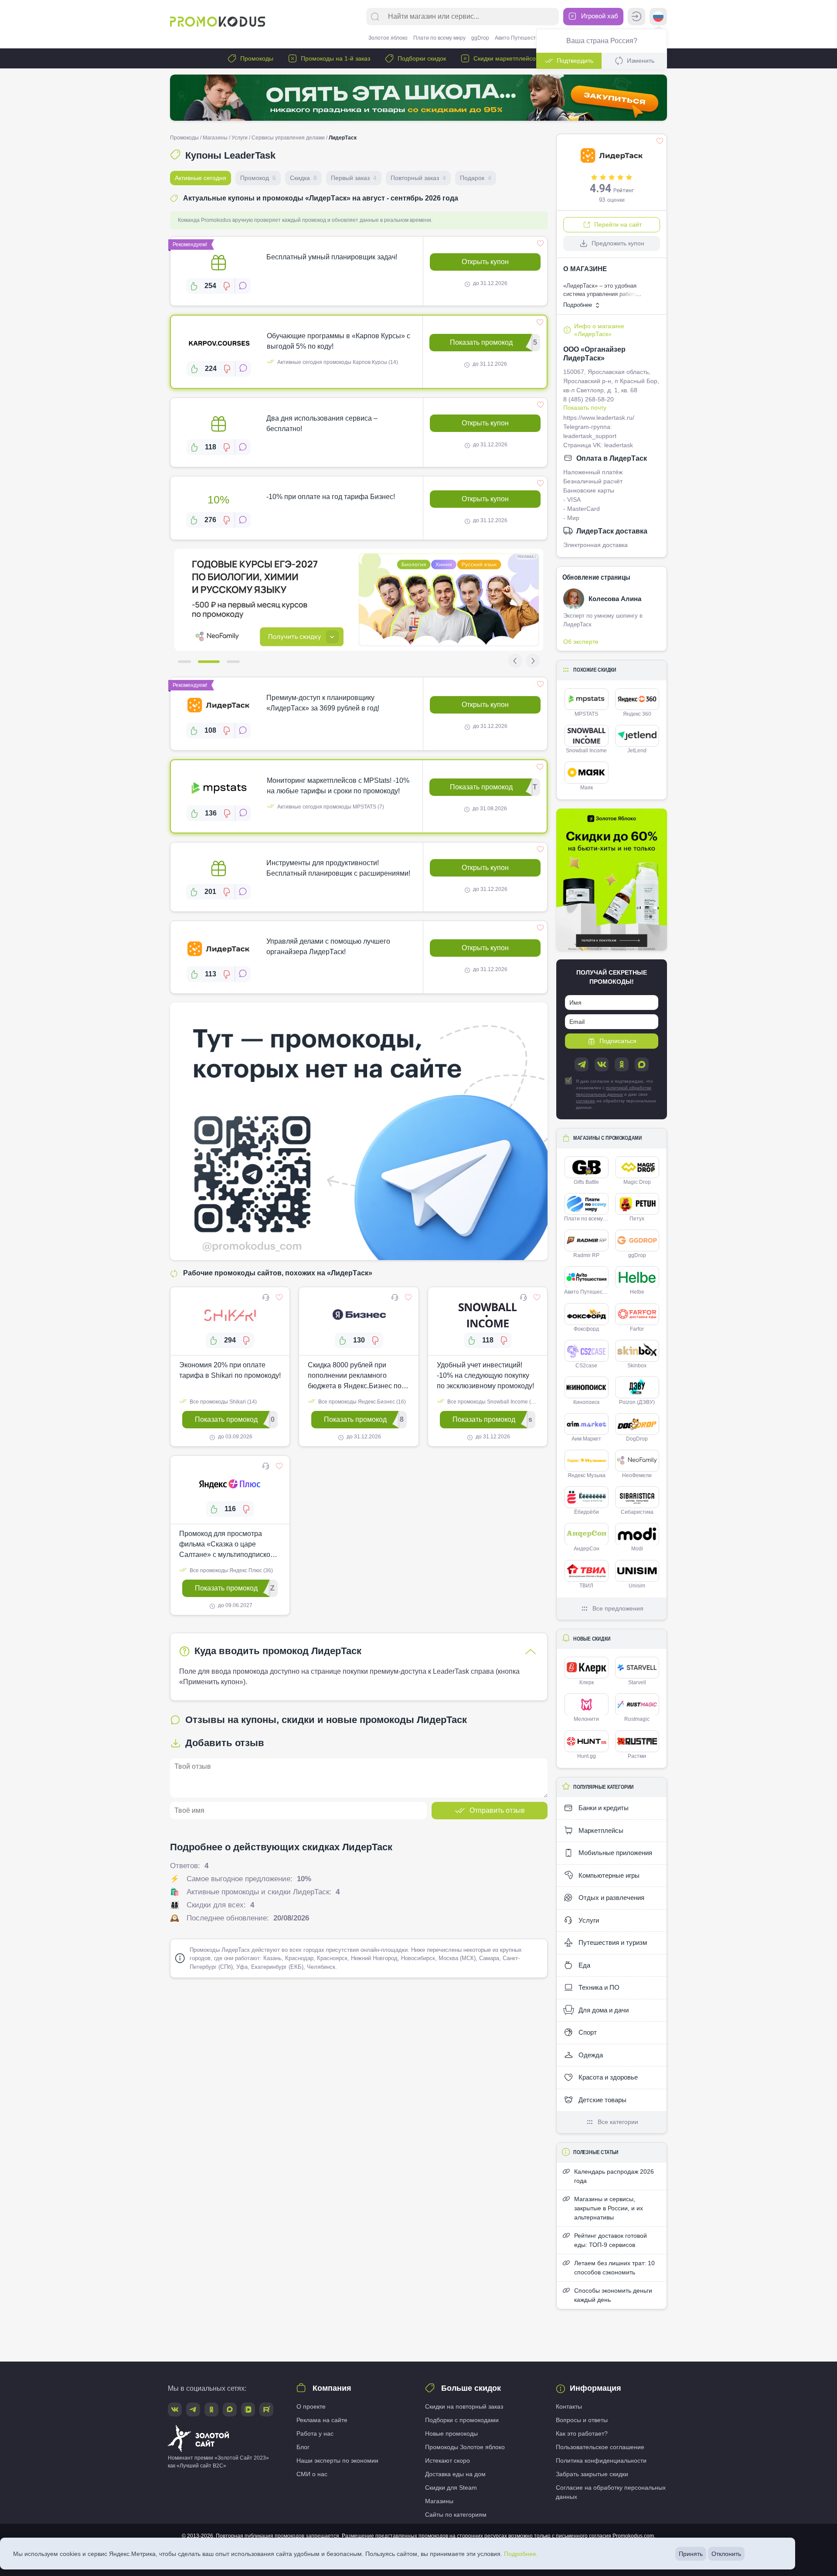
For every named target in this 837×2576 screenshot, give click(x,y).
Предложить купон (618, 243)
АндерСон (587, 1549)
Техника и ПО (598, 1987)
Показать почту (585, 408)
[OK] (622, 1064)
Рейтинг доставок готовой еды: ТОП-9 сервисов (611, 2240)
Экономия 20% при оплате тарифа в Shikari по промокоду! (230, 1370)
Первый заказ (354, 178)
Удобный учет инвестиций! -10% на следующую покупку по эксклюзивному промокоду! (485, 1375)
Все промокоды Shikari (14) (223, 1402)
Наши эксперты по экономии (337, 2460)
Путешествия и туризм (612, 1942)
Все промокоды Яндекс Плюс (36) (231, 1570)
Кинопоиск (586, 1402)
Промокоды (256, 58)
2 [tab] (209, 662)
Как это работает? (582, 2433)
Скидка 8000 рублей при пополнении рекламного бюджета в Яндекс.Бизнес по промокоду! (355, 1376)
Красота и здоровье (607, 2077)
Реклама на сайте (322, 2420)
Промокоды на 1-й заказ (335, 58)
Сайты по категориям (456, 2515)
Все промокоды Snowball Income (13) (492, 1402)
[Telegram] (582, 1064)
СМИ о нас (312, 2474)
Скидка (303, 178)
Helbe (637, 1292)
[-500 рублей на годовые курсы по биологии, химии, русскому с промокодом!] (359, 600)
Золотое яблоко (388, 38)
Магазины (215, 138)
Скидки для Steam (451, 2488)
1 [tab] (184, 662)
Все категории (618, 2122)
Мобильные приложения (614, 1853)
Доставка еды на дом (455, 2474)
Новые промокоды (451, 2433)
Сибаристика (637, 1512)
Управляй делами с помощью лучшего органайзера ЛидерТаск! (328, 946)
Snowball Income (586, 751)
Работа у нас (315, 2433)
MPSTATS (586, 714)
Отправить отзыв (497, 1810)
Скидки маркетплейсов (505, 58)
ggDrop (480, 38)
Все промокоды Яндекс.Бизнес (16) (361, 1402)
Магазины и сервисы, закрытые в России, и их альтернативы (609, 2208)
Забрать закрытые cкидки (592, 2474)
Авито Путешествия (520, 38)
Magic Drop (637, 1182)
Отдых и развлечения (611, 1898)
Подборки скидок (421, 58)
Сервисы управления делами (288, 138)
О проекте (311, 2406)
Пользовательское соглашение (600, 2447)
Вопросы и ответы (582, 2420)
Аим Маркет (586, 1439)
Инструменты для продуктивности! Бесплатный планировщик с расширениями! (338, 868)
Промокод (258, 178)
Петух (637, 1219)
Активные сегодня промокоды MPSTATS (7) (330, 807)
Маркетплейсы (600, 1830)
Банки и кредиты (603, 1808)
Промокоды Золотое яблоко (465, 2447)
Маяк (587, 788)
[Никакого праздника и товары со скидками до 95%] (418, 98)
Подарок (476, 178)
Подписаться (618, 1041)
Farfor (637, 1329)
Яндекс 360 (637, 714)
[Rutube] (266, 2409)
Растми (637, 1756)
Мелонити (586, 1719)
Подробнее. (521, 2554)
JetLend (637, 751)
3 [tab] (233, 662)
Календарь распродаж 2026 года (614, 2176)
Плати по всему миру (439, 38)
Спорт (587, 2032)
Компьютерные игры (608, 1875)
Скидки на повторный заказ (464, 2406)
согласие (585, 1101)
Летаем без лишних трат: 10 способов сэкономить (614, 2268)
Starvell (637, 1682)
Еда (584, 1965)
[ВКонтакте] (602, 1064)
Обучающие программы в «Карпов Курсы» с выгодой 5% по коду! (339, 341)
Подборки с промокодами (462, 2420)
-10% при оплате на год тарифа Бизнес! (331, 497)
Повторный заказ (418, 178)
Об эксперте (581, 642)
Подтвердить (575, 61)
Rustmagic (637, 1719)
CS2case (586, 1366)
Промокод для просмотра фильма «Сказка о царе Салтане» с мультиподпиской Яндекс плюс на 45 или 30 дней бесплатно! (230, 1545)
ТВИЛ (586, 1586)
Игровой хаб (599, 16)
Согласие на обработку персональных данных (611, 2492)
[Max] (642, 1064)
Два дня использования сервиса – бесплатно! (322, 423)
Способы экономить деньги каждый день (613, 2295)
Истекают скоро (447, 2460)
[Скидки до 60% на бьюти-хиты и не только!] (612, 880)
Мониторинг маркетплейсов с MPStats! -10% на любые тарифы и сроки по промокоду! (338, 786)
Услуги (240, 138)
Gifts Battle (586, 1182)
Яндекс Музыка (587, 1475)
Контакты (569, 2406)
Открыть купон (485, 262)
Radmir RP (586, 1255)
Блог (303, 2447)
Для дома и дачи (603, 2010)
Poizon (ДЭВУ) (637, 1402)
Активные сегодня (201, 178)
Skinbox (637, 1366)
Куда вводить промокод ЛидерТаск (278, 1651)
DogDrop (637, 1439)
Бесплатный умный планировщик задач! (332, 257)
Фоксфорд (586, 1329)
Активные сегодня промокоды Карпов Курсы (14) (337, 362)
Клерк (587, 1682)
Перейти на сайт (618, 224)
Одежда (590, 2055)
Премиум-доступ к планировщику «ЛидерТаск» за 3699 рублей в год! (323, 703)
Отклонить (726, 2554)
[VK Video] (248, 2409)
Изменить (641, 61)
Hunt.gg (587, 1756)
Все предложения (618, 1608)
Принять (691, 2554)
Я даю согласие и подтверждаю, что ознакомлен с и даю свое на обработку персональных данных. (616, 1094)
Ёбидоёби (587, 1512)
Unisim (637, 1586)
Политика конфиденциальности (601, 2460)
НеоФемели (637, 1475)
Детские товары (602, 2100)
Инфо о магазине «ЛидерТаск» (599, 330)
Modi (637, 1549)
